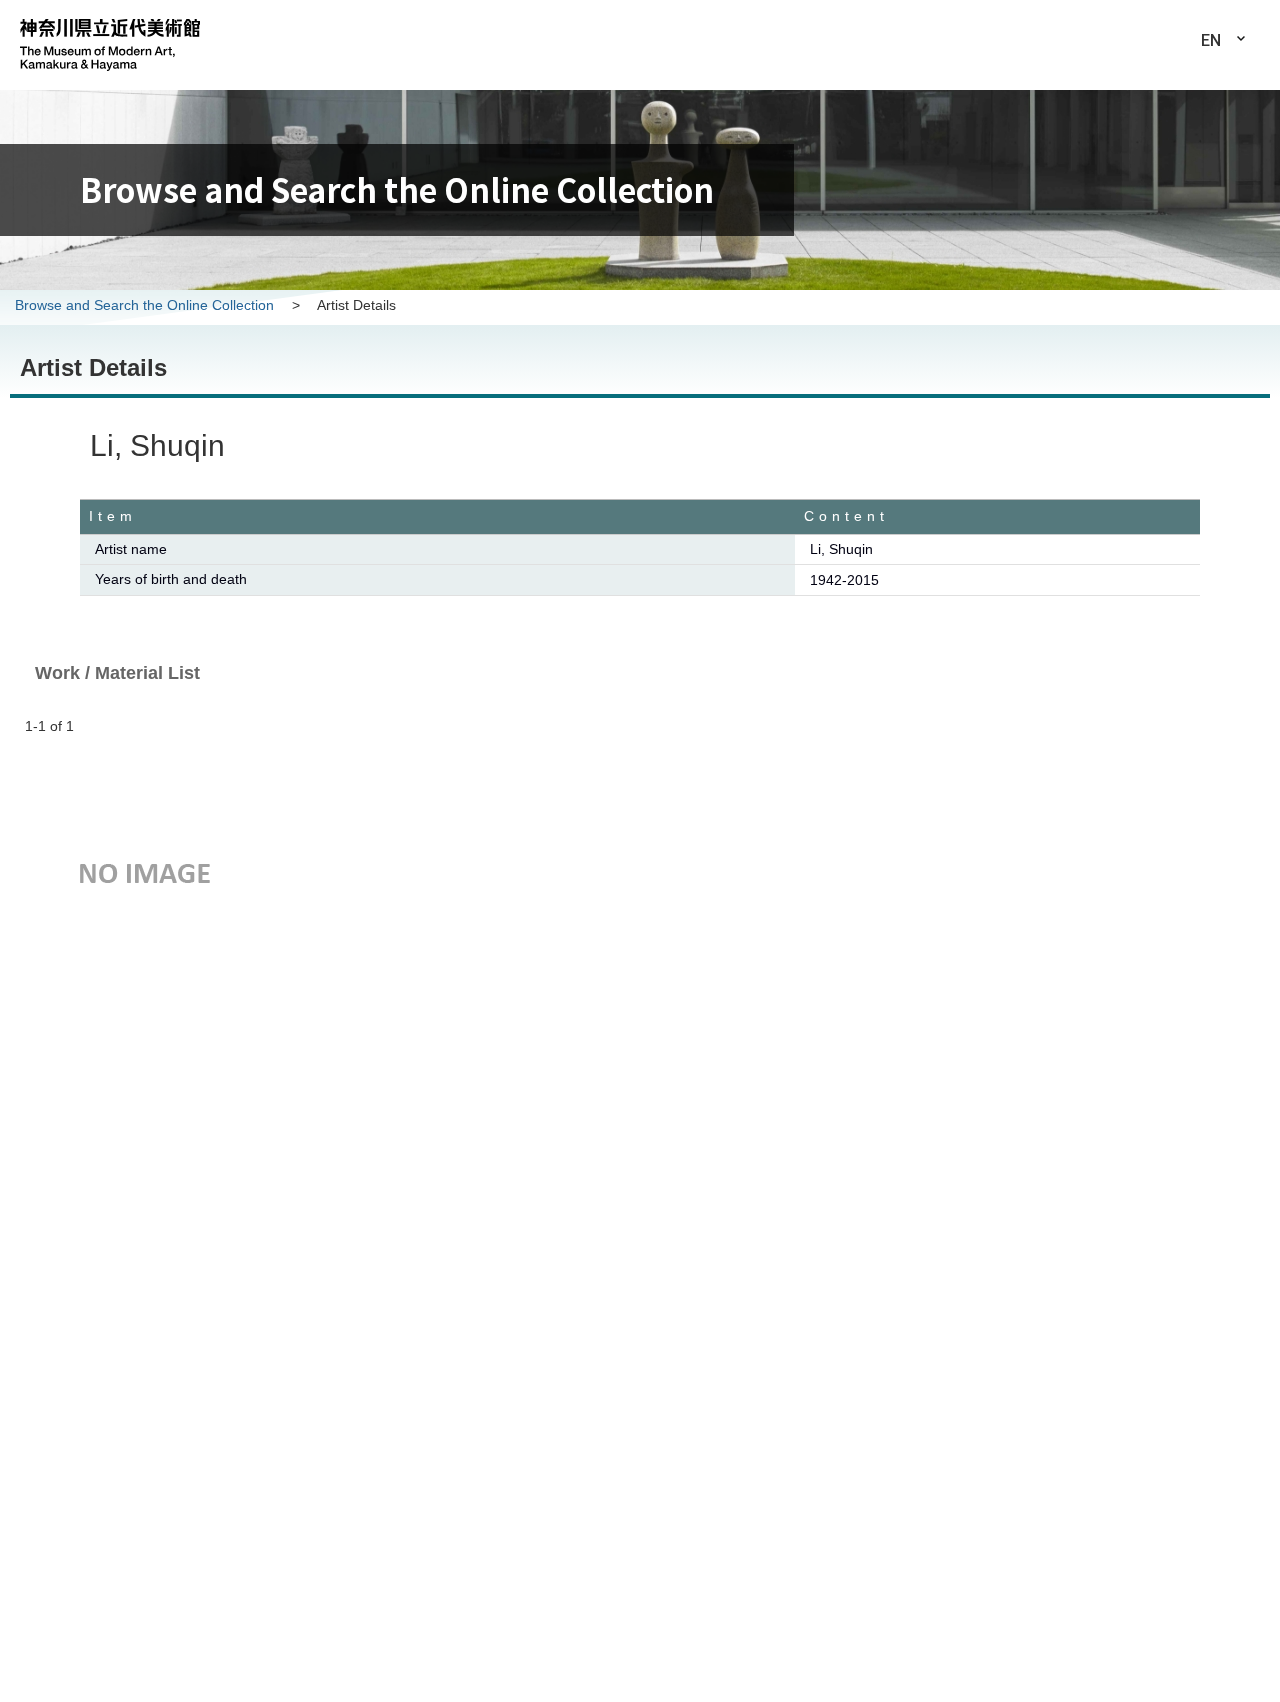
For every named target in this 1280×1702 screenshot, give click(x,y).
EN (1211, 40)
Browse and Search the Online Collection (146, 305)
